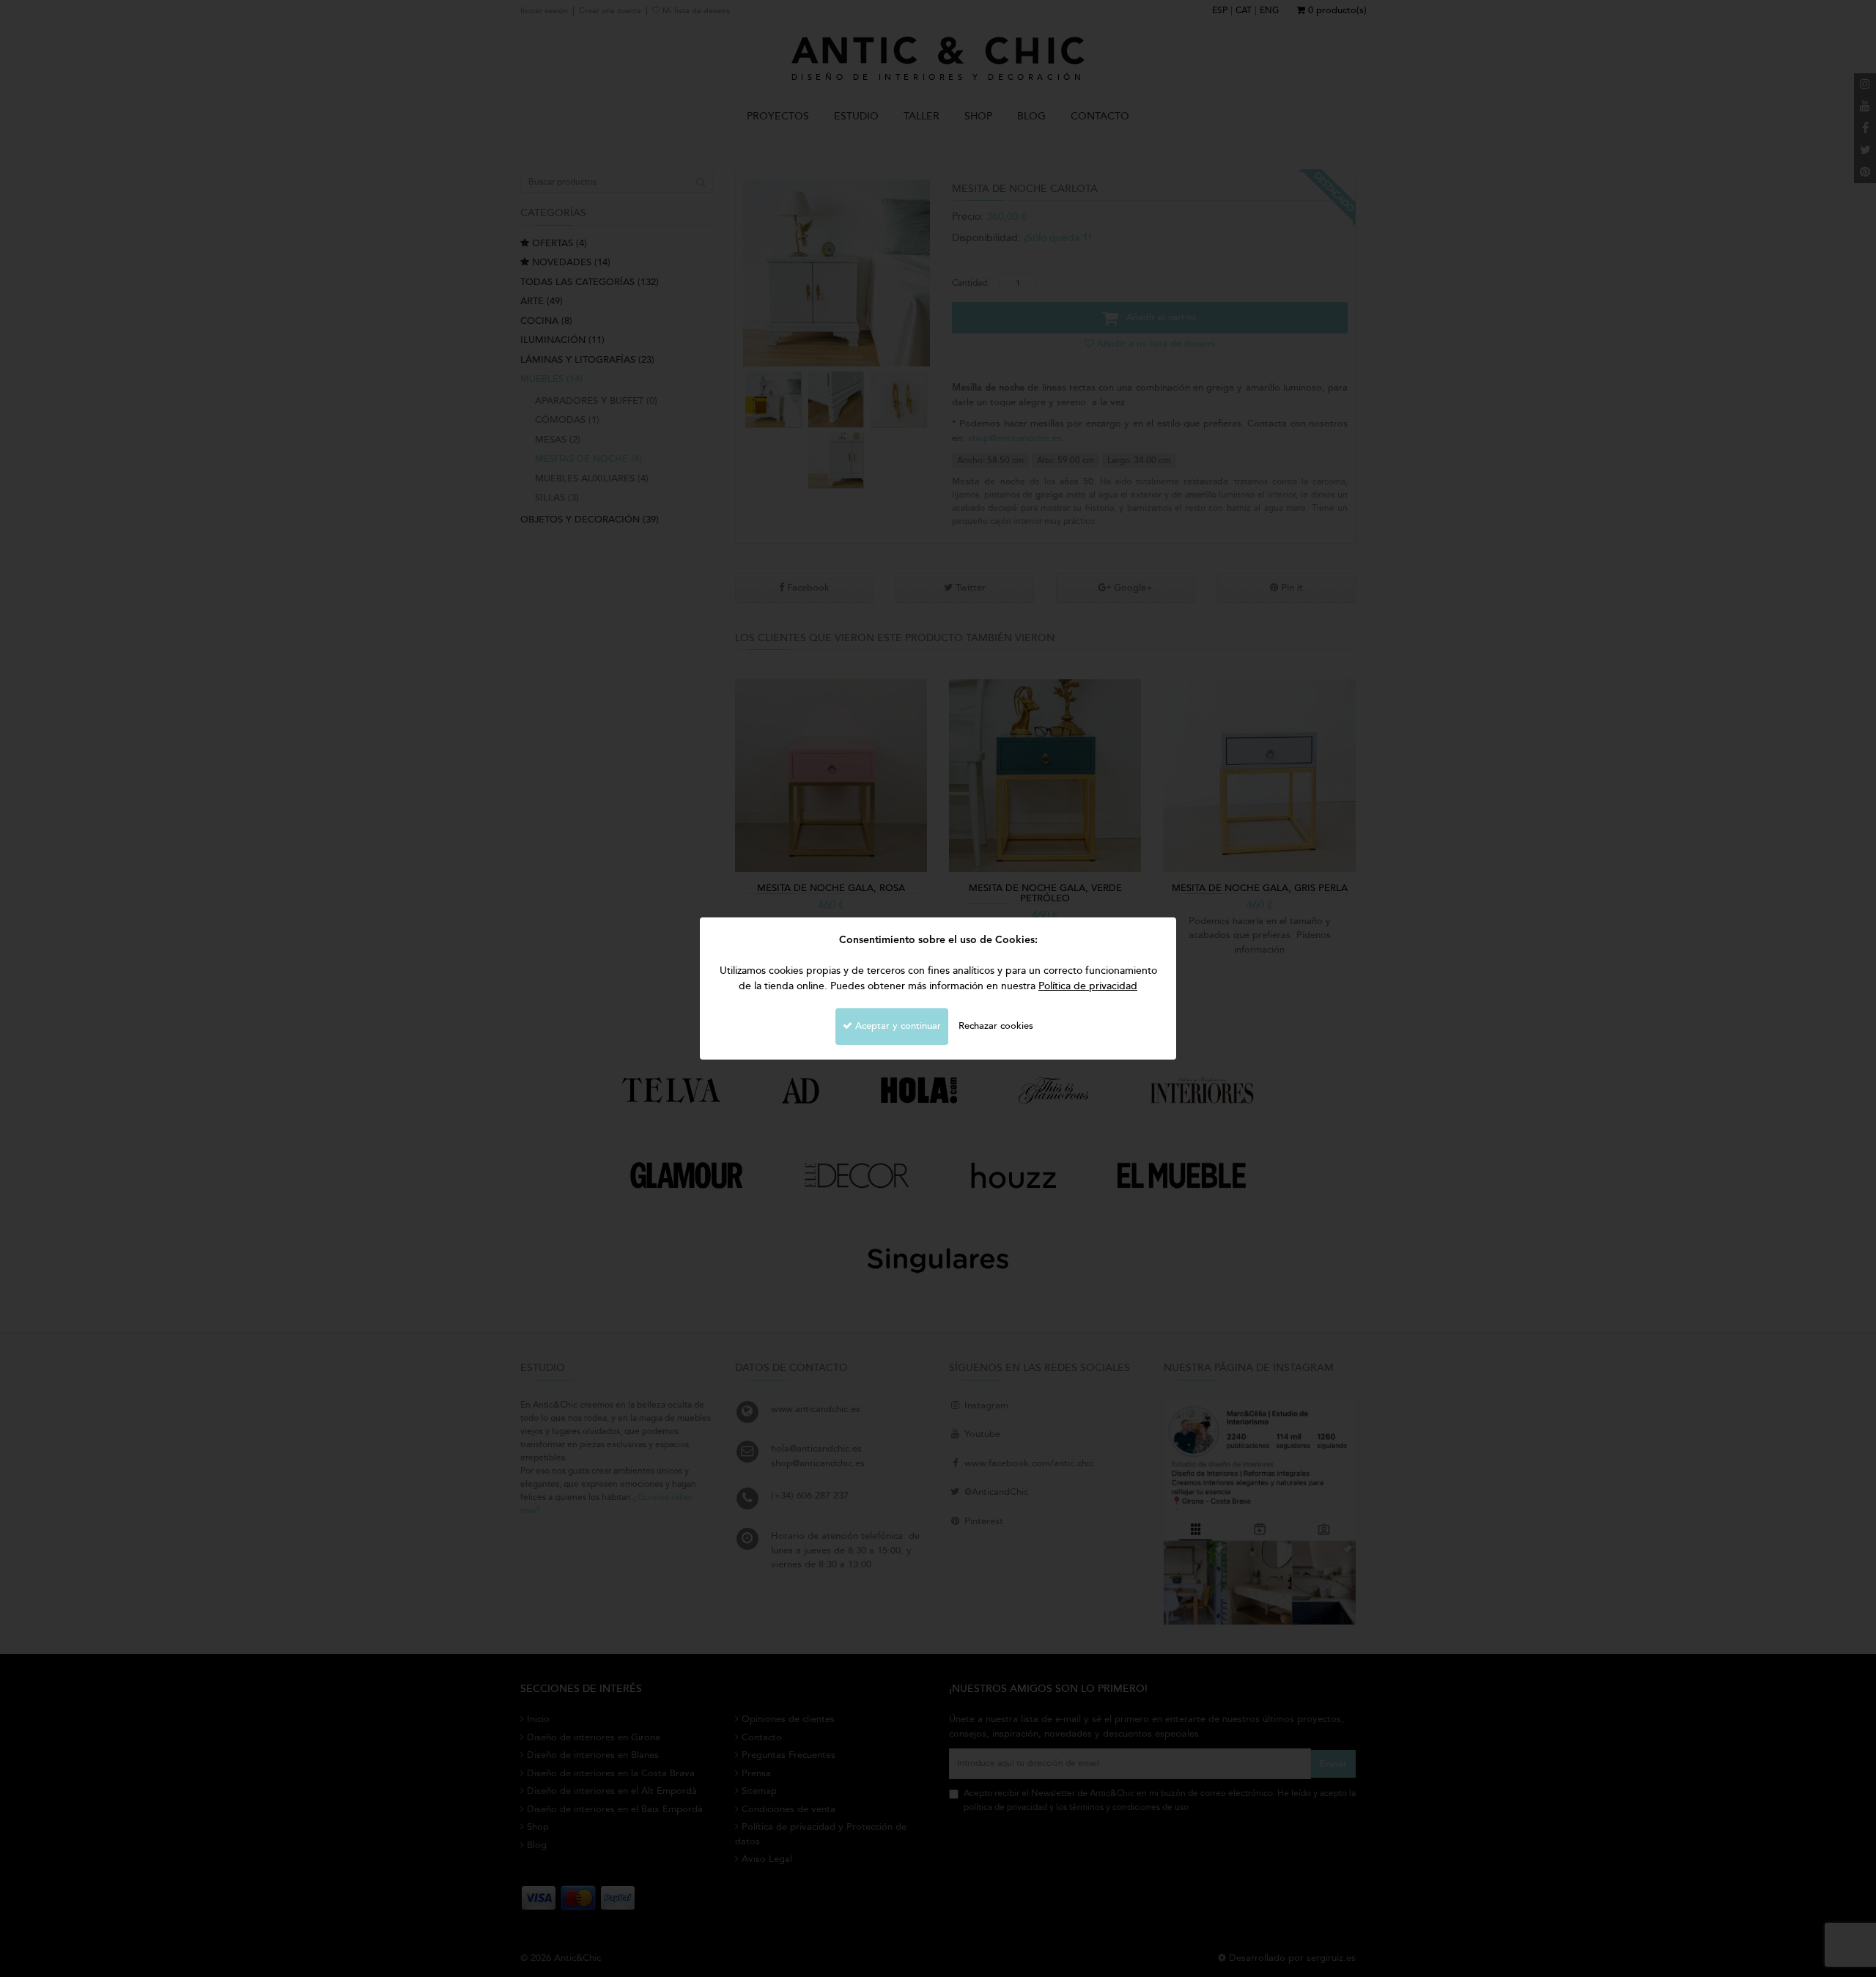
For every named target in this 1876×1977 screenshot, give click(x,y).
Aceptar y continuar (897, 1026)
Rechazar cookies (996, 1026)
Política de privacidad (1088, 986)
